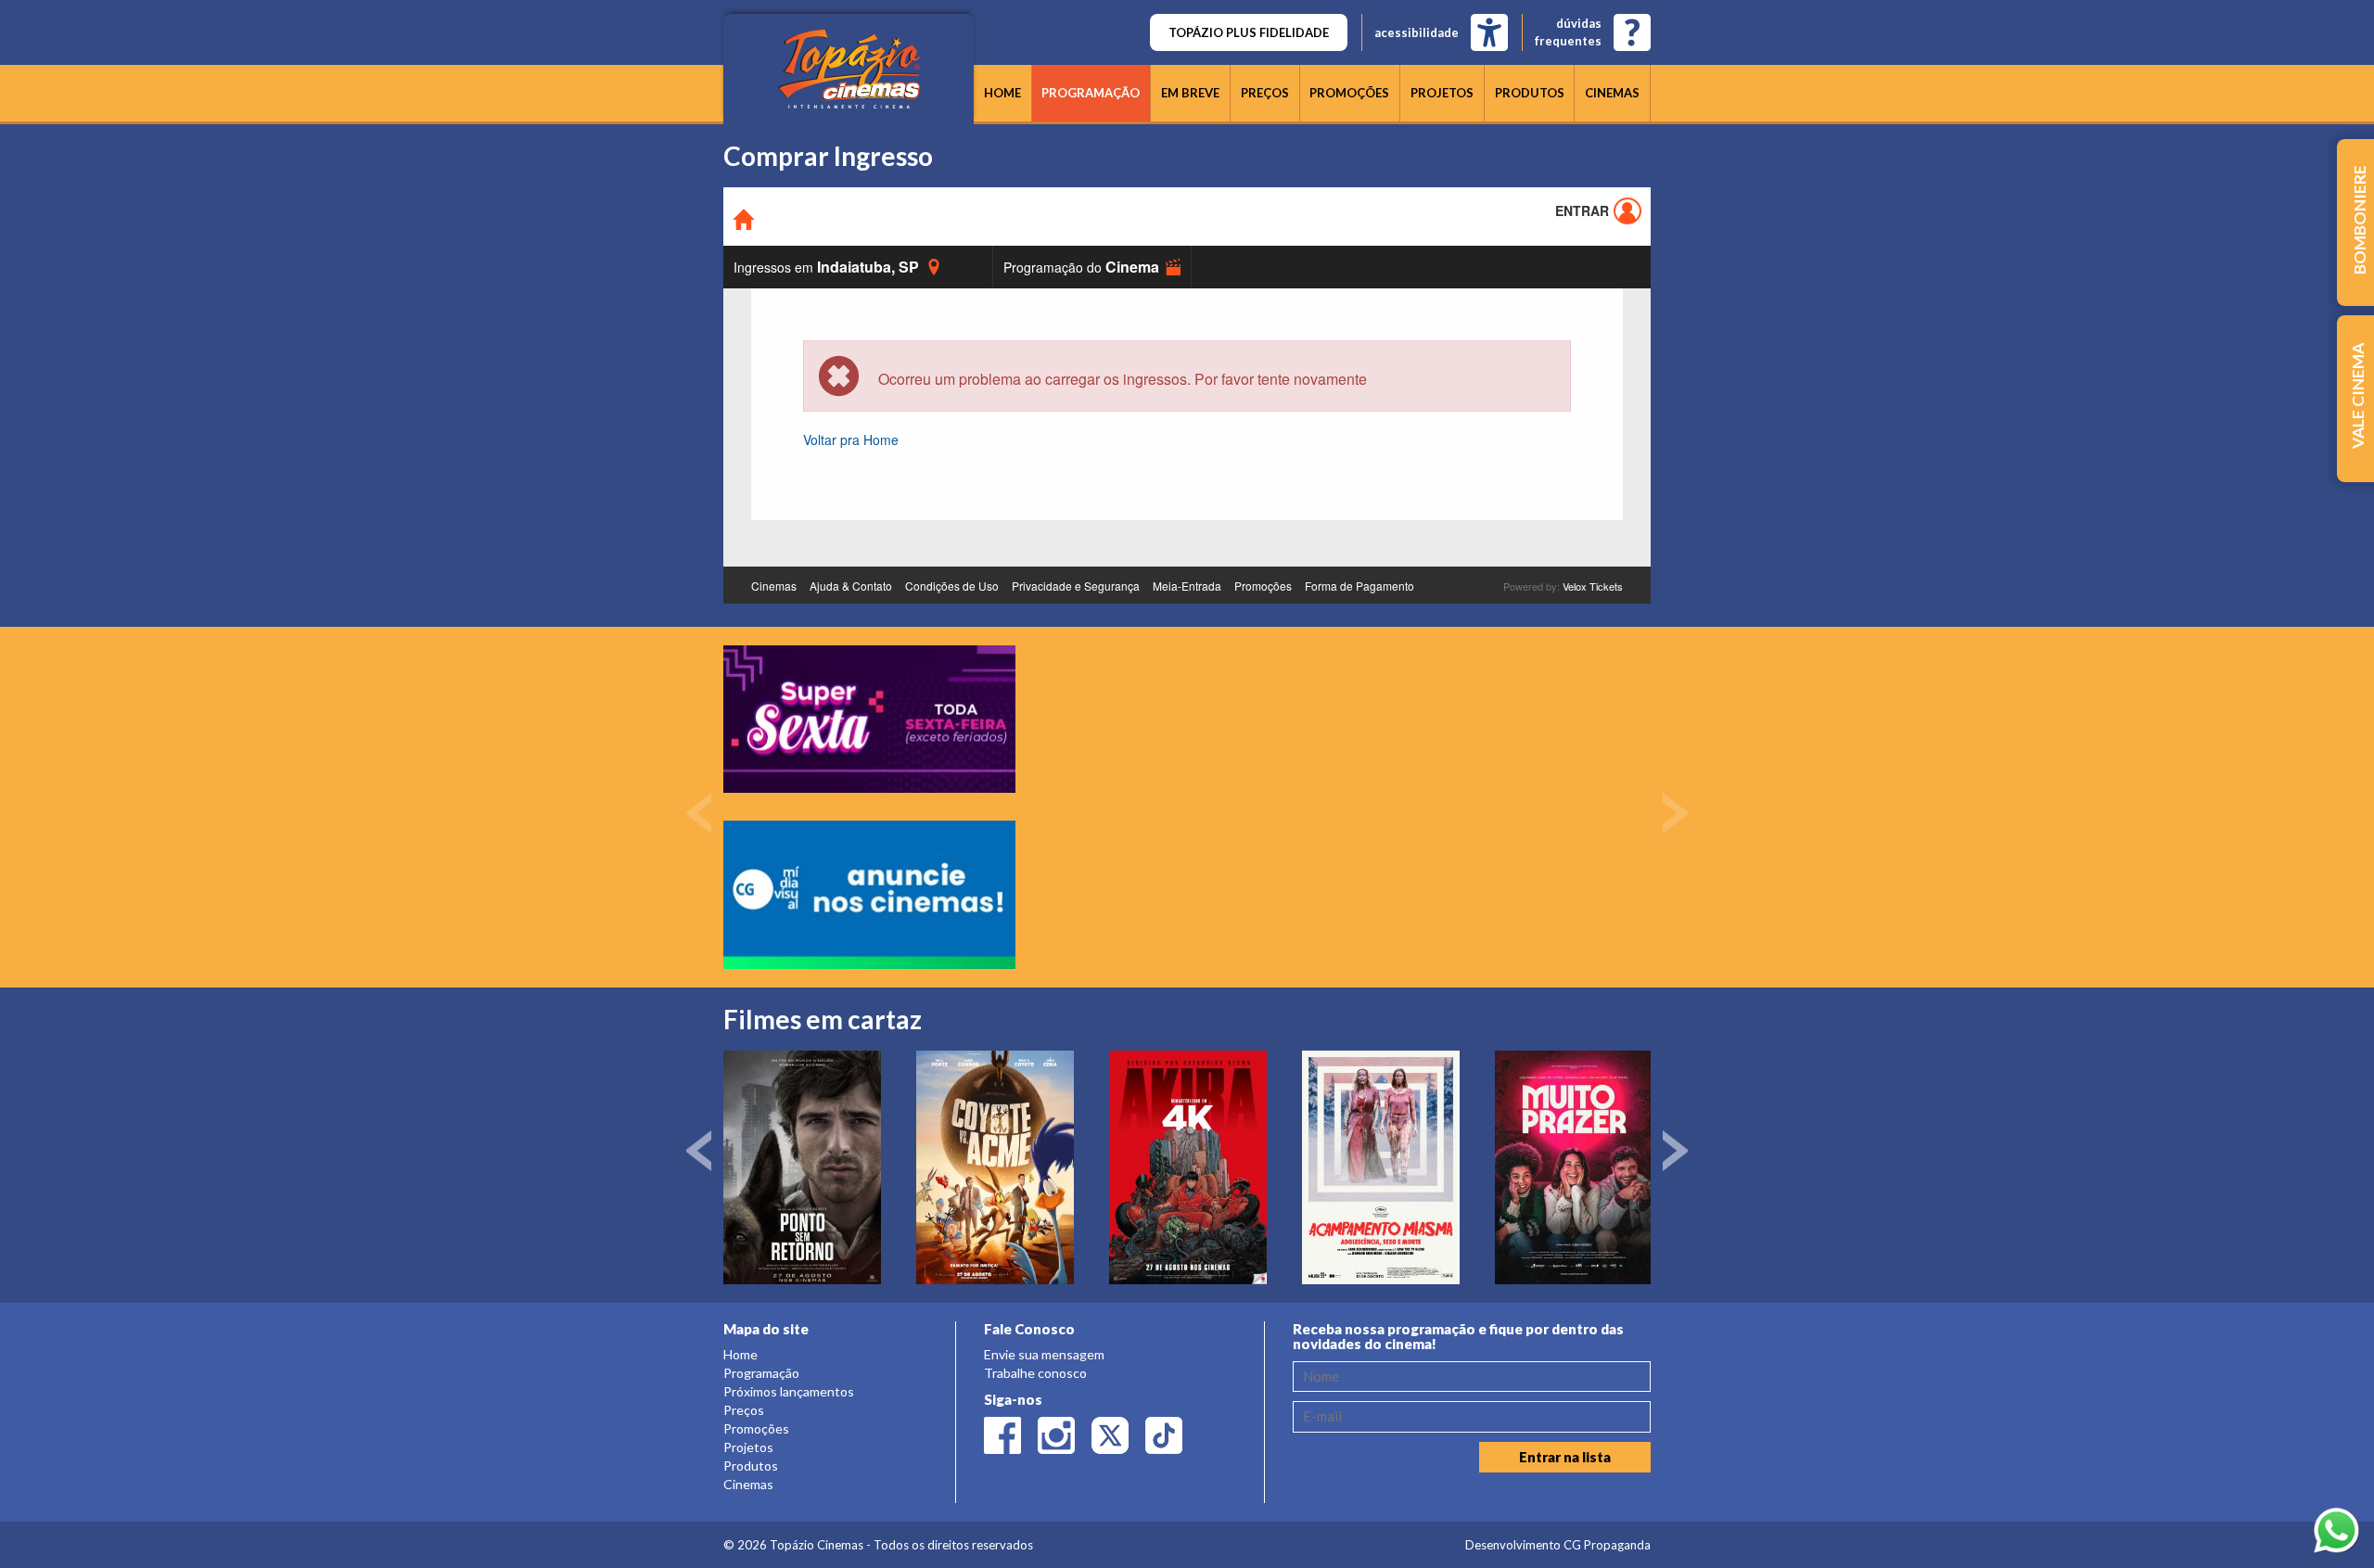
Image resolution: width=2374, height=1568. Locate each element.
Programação (1091, 93)
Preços (1265, 93)
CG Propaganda (1607, 1545)
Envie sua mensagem (1044, 1354)
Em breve (1190, 93)
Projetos (1442, 93)
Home (1002, 93)
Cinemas (1612, 93)
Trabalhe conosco (1035, 1373)
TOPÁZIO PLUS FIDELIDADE (1249, 32)
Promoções (1349, 93)
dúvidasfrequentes (1568, 32)
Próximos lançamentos (789, 1391)
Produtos (1530, 93)
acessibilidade (1417, 32)
